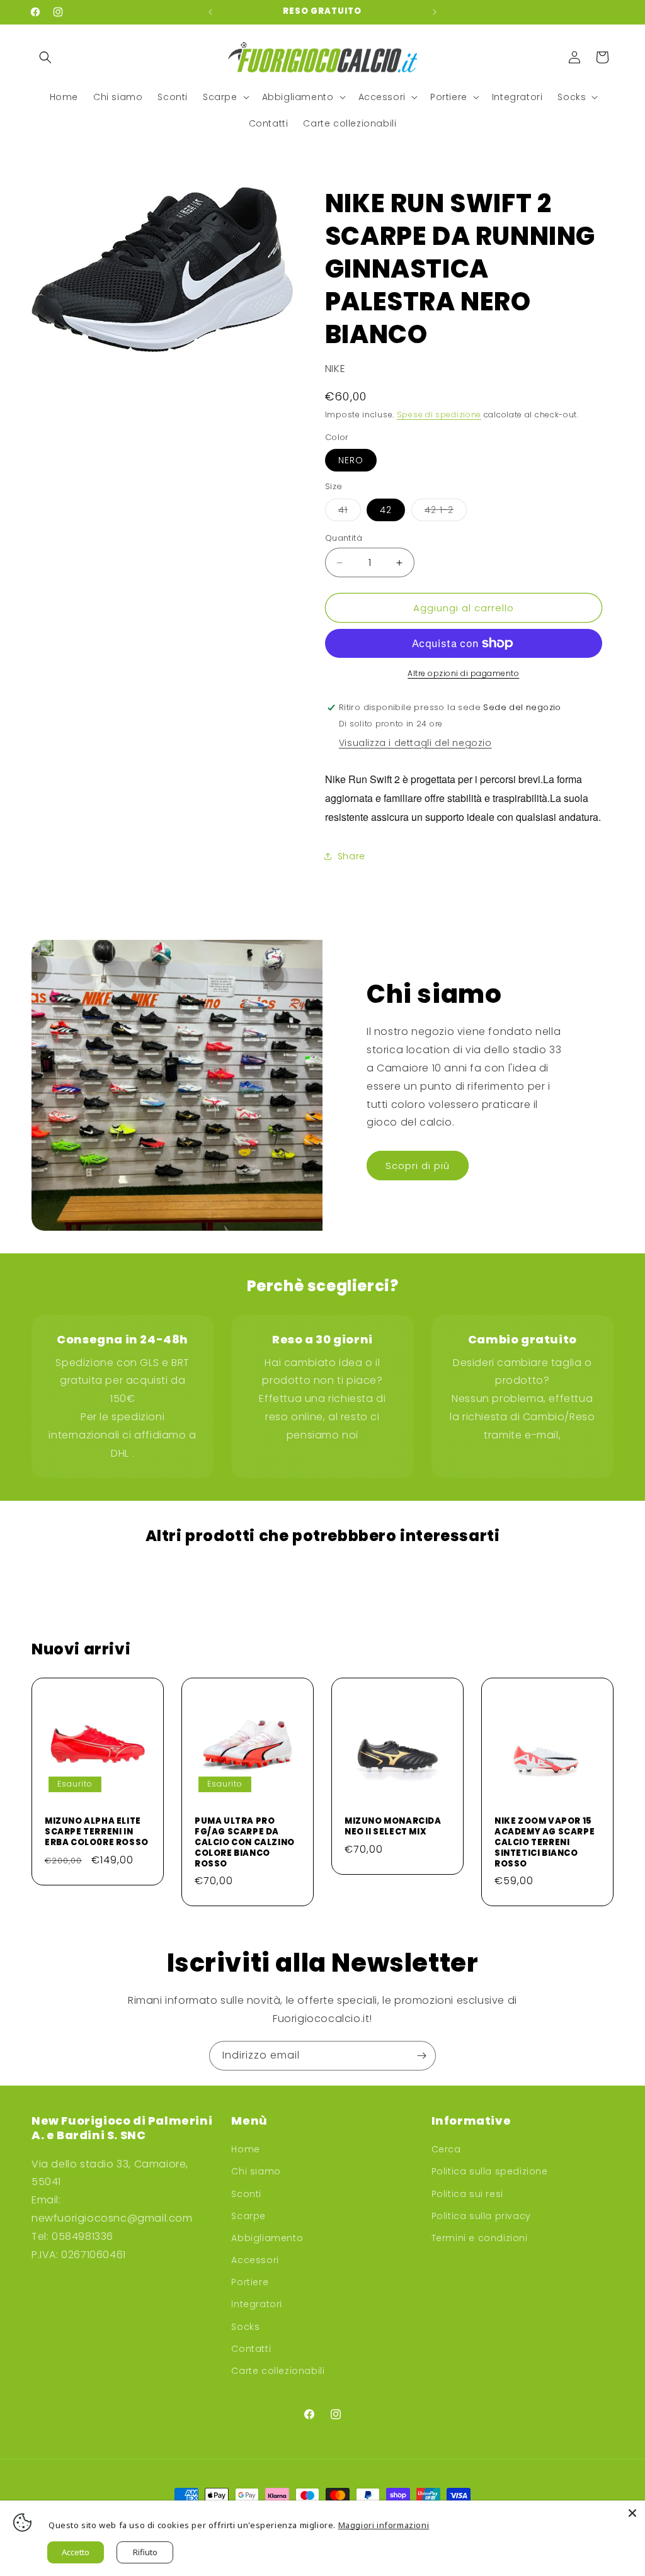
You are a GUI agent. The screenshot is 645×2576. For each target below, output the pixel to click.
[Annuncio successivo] (435, 12)
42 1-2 (446, 512)
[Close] (632, 2513)
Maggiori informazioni (384, 2525)
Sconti (246, 2194)
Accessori (255, 2260)
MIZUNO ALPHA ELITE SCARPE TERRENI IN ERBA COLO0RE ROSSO (97, 1832)
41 (350, 512)
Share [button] (351, 856)
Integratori (257, 2304)
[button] (45, 57)
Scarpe (248, 2216)
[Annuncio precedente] (210, 12)
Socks (245, 2327)
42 (386, 510)
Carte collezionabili (278, 2371)
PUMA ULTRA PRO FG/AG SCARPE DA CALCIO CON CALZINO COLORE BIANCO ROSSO (245, 1843)
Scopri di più (418, 1166)
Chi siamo (256, 2171)
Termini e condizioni (480, 2238)
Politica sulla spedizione (490, 2171)
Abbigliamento (267, 2238)
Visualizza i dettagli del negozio (415, 743)
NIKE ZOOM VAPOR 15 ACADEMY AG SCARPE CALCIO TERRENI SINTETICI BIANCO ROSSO (545, 1843)
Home (245, 2149)
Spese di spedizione (439, 415)
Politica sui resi (467, 2194)
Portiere (250, 2282)
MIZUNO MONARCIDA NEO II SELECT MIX (393, 1827)
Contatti (251, 2349)
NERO (351, 460)
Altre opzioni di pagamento (463, 673)
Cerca (446, 2149)
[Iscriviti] (421, 2056)
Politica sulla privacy (481, 2216)
